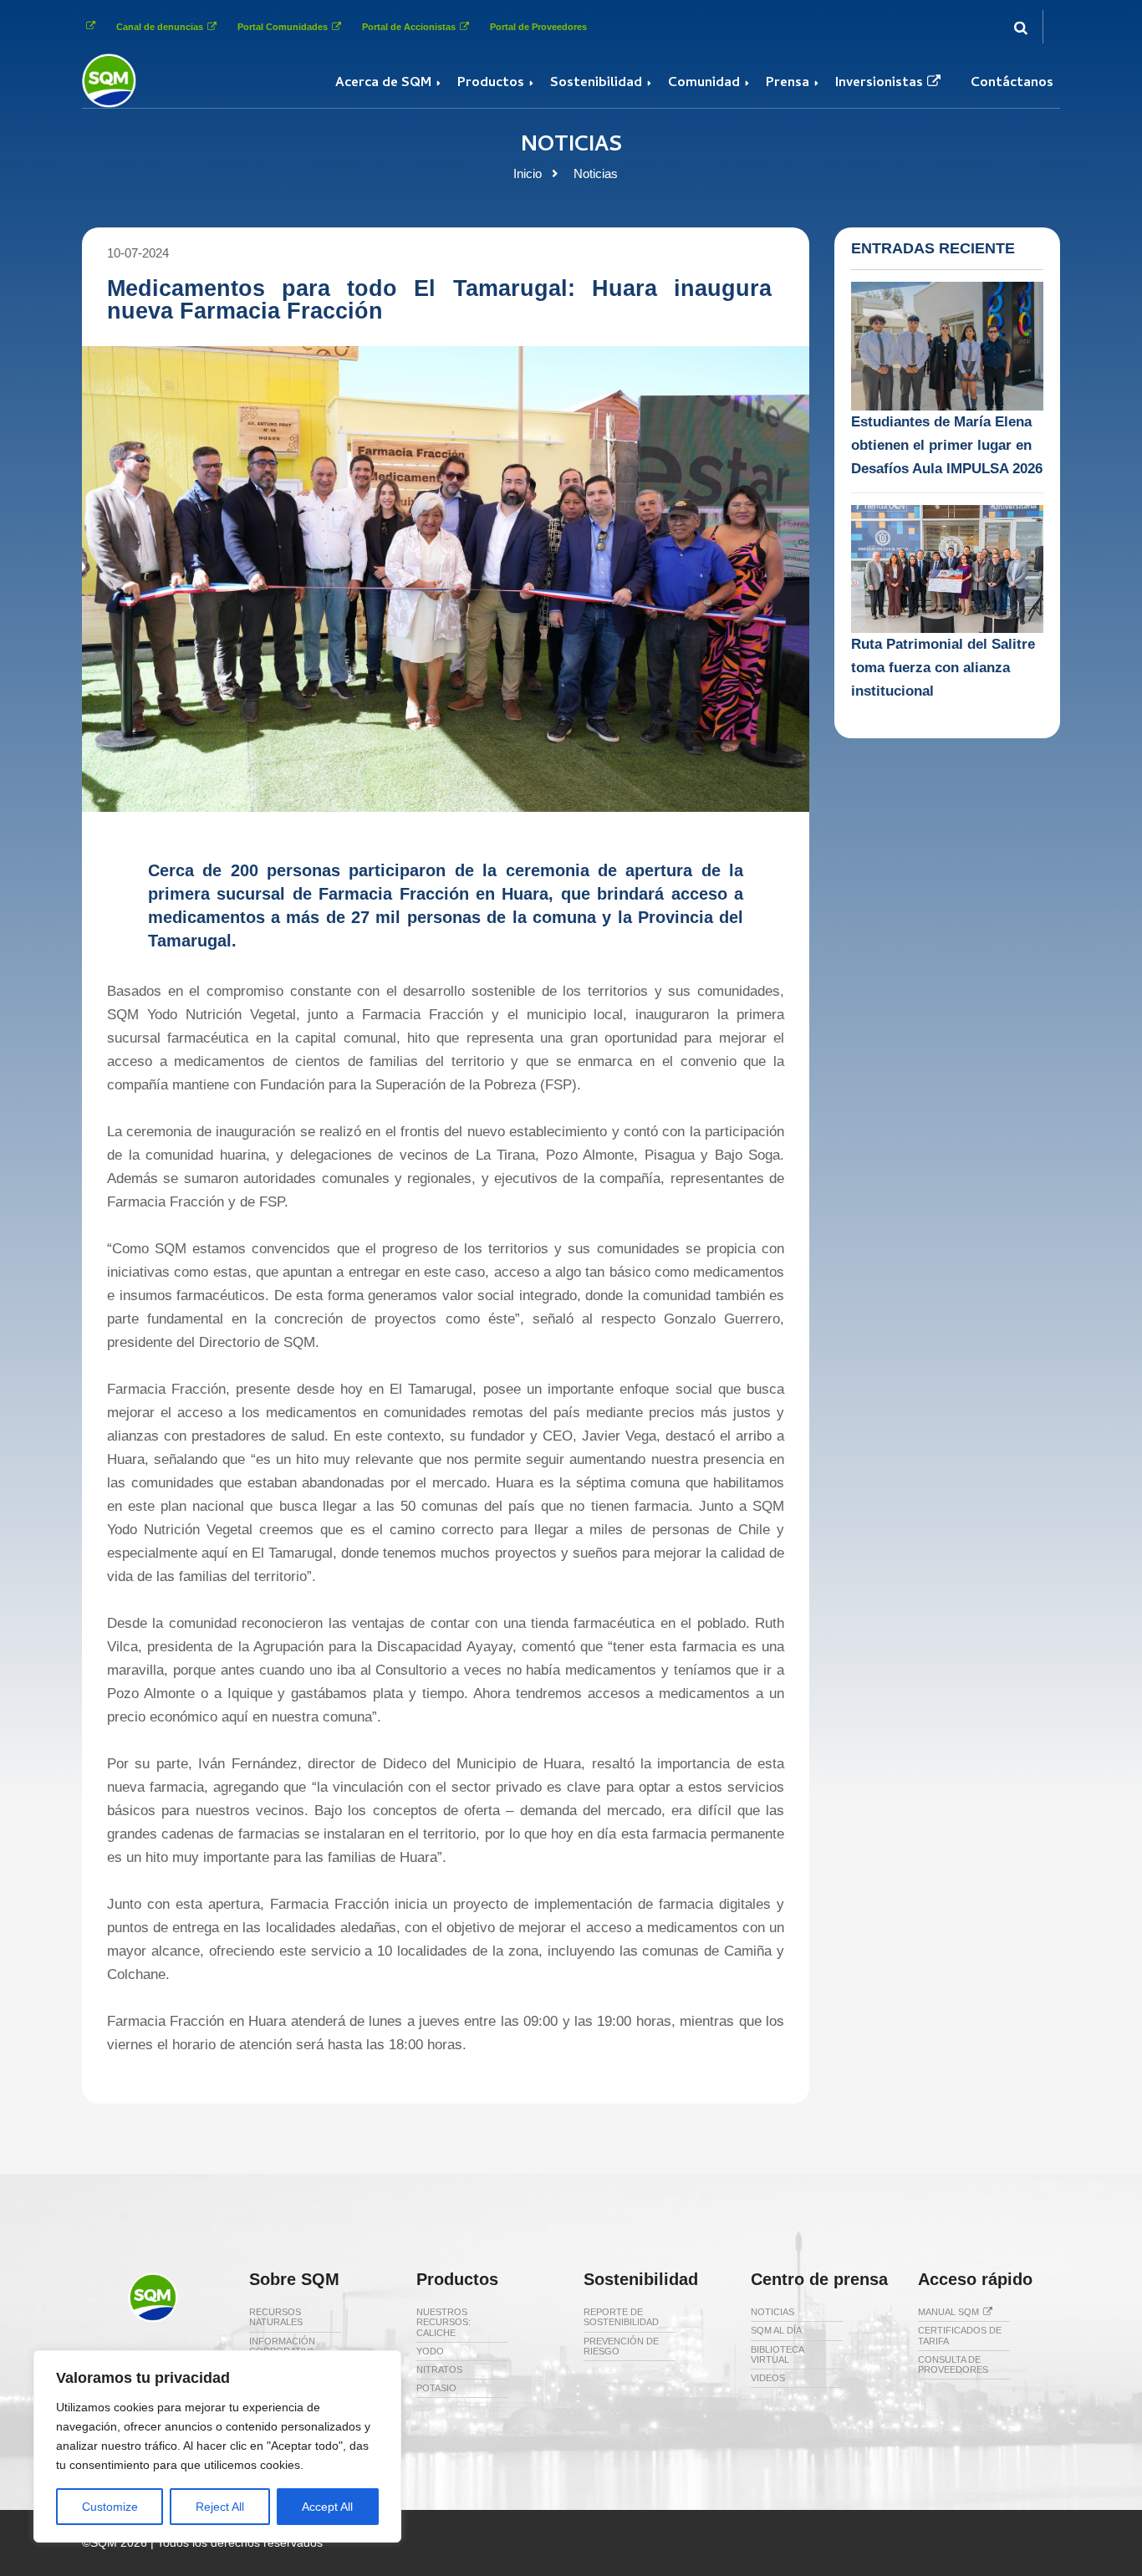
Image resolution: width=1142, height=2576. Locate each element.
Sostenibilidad (596, 84)
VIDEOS (768, 2378)
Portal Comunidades (283, 27)
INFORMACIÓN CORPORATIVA (282, 2346)
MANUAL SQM (948, 2312)
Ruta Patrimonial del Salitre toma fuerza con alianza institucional (943, 668)
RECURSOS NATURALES (276, 2317)
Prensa (788, 84)
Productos (491, 84)
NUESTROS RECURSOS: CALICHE (444, 2322)
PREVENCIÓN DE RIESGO (621, 2346)
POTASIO (436, 2388)
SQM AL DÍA (776, 2330)
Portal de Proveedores (538, 27)
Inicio (528, 173)
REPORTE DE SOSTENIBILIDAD (621, 2317)
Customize (110, 2507)
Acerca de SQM (383, 84)
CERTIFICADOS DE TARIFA (960, 2335)
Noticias (596, 173)
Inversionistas (879, 84)
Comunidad (704, 84)
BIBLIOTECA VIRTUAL (777, 2354)
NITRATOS (439, 2369)
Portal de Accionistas (409, 27)
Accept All (327, 2507)
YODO (430, 2351)
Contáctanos (1012, 84)
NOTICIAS (772, 2312)
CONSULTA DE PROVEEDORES (953, 2364)
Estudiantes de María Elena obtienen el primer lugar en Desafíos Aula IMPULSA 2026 (947, 445)
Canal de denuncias (160, 27)
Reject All (220, 2507)
